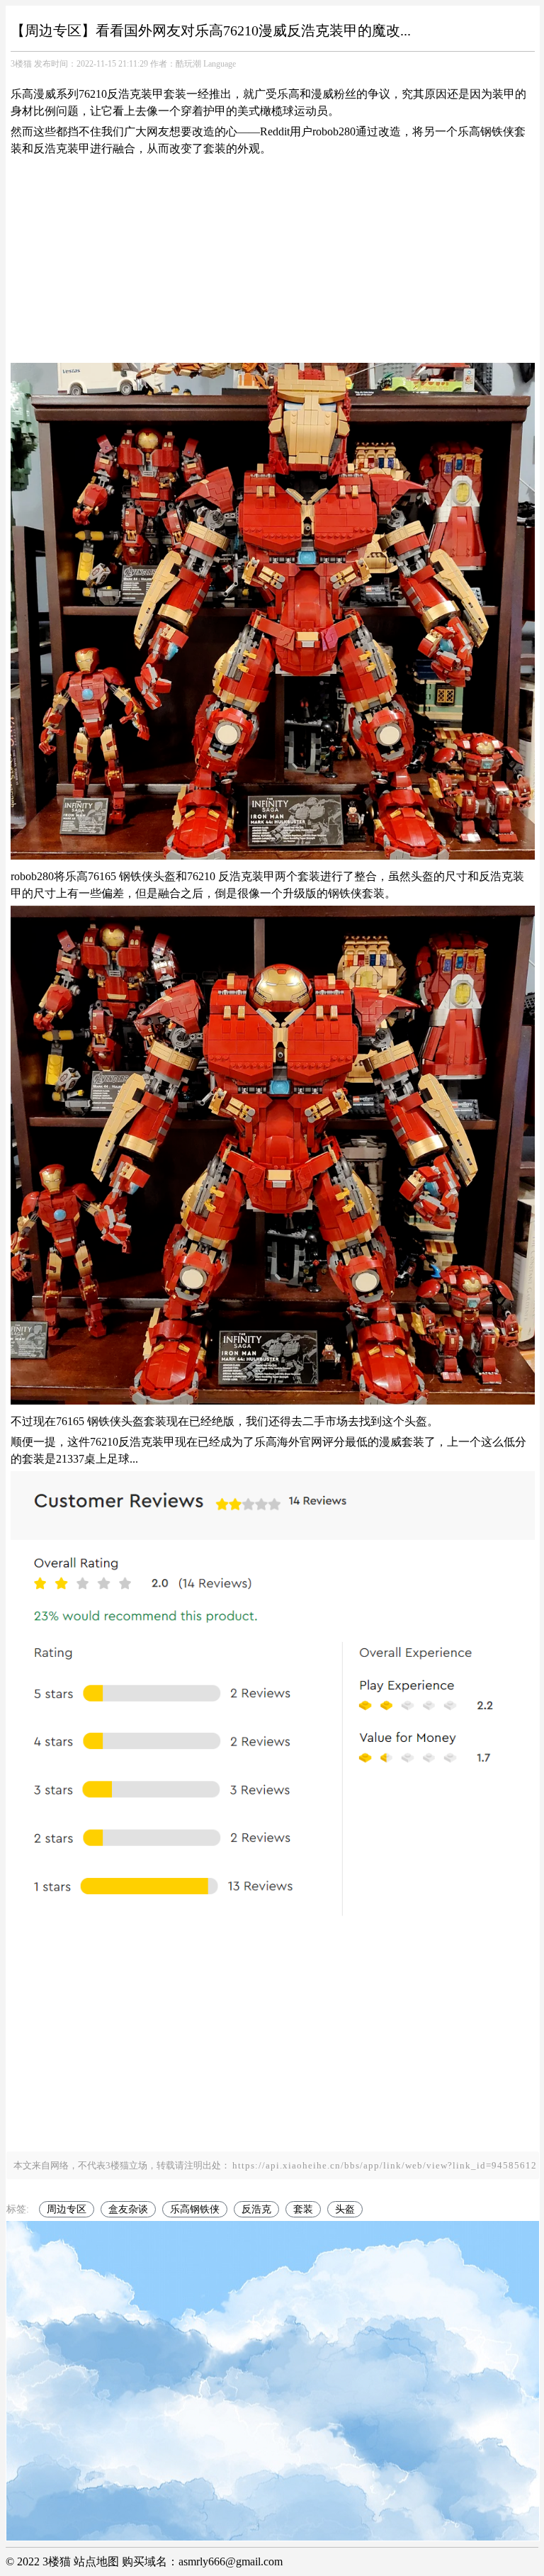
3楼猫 (21, 64)
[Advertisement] (273, 260)
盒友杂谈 (128, 2209)
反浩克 (256, 2209)
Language (220, 64)
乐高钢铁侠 (195, 2209)
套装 (303, 2209)
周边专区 (67, 2209)
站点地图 (96, 2561)
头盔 (345, 2209)
